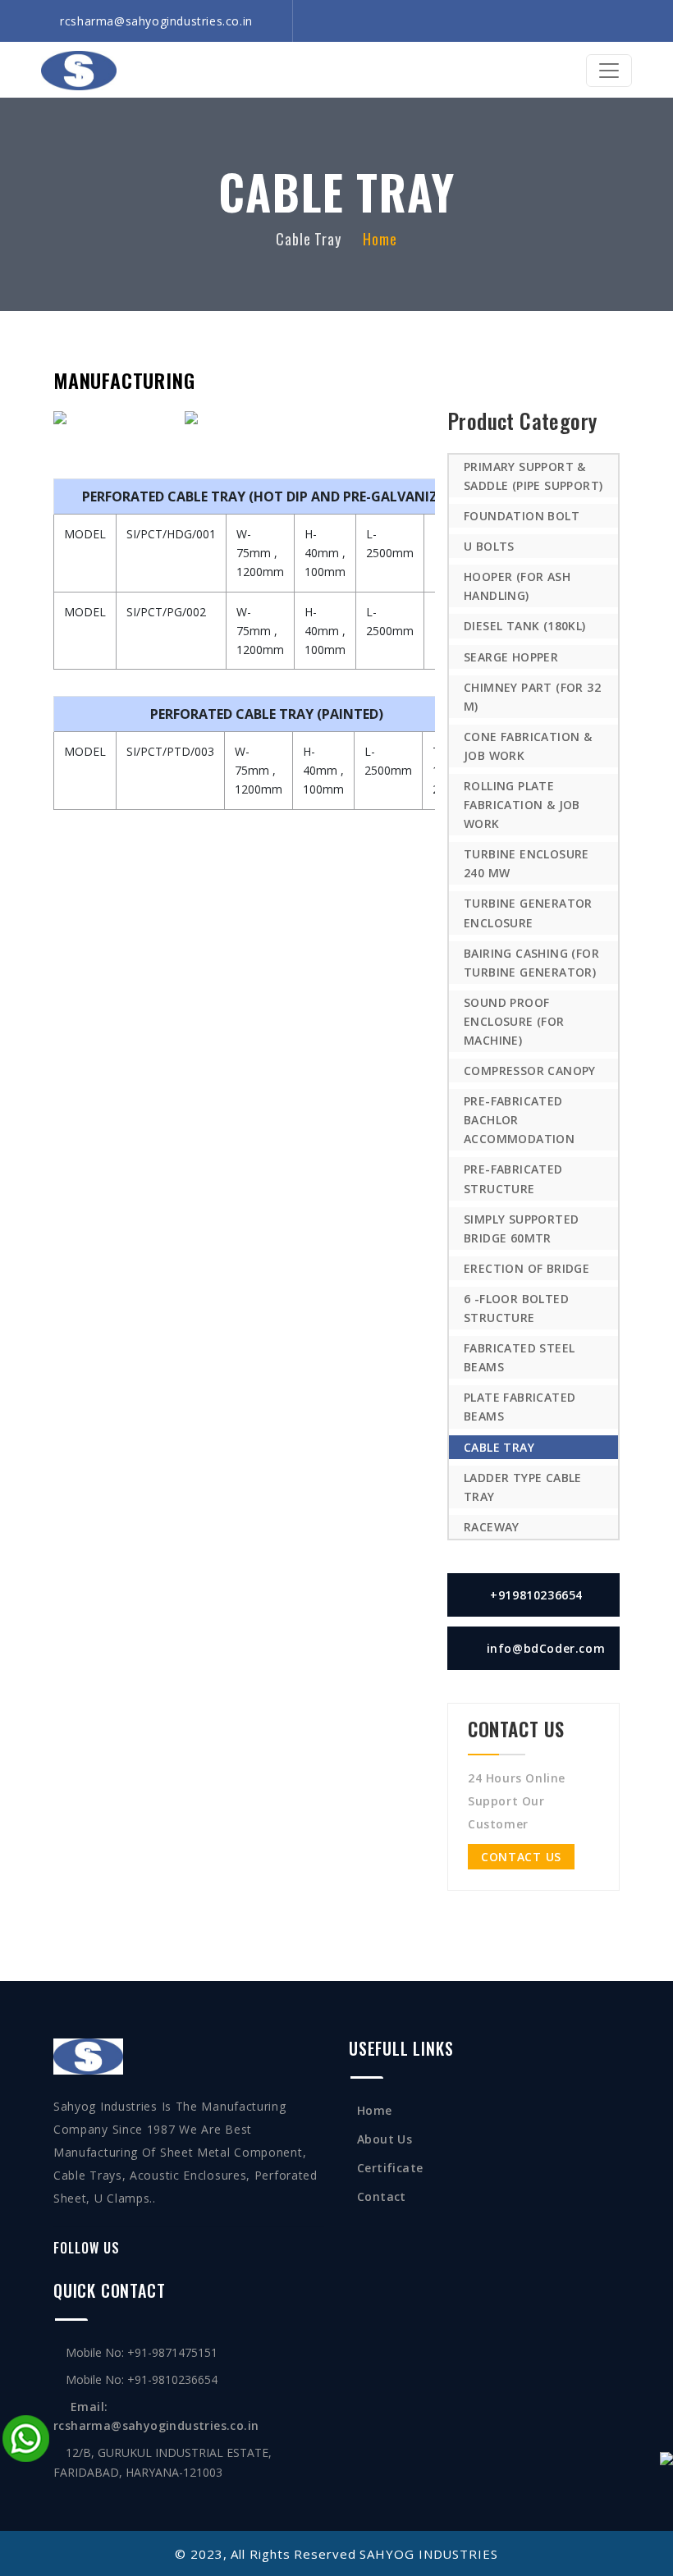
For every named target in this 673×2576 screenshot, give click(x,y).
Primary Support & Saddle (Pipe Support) (533, 476)
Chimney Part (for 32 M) (532, 697)
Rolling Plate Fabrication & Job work (522, 805)
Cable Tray (499, 1447)
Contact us (521, 1857)
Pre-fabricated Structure (513, 1178)
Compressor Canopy (530, 1071)
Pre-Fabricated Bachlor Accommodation (519, 1120)
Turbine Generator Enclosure (528, 913)
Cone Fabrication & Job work (528, 746)
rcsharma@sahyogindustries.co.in (156, 21)
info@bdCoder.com (546, 1648)
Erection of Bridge (526, 1268)
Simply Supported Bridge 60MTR (521, 1229)
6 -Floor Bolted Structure (516, 1308)
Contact (382, 2196)
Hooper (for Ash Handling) (517, 586)
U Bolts (489, 546)
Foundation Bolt (522, 516)
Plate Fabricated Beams (520, 1407)
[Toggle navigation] (609, 71)
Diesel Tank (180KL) (525, 626)
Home (380, 239)
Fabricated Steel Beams (519, 1357)
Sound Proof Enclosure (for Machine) (514, 1021)
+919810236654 (535, 1595)
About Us (385, 2139)
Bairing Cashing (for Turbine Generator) (531, 963)
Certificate (390, 2168)
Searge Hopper (511, 657)
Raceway (492, 1527)
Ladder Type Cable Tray (523, 1487)
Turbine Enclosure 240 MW (526, 863)
